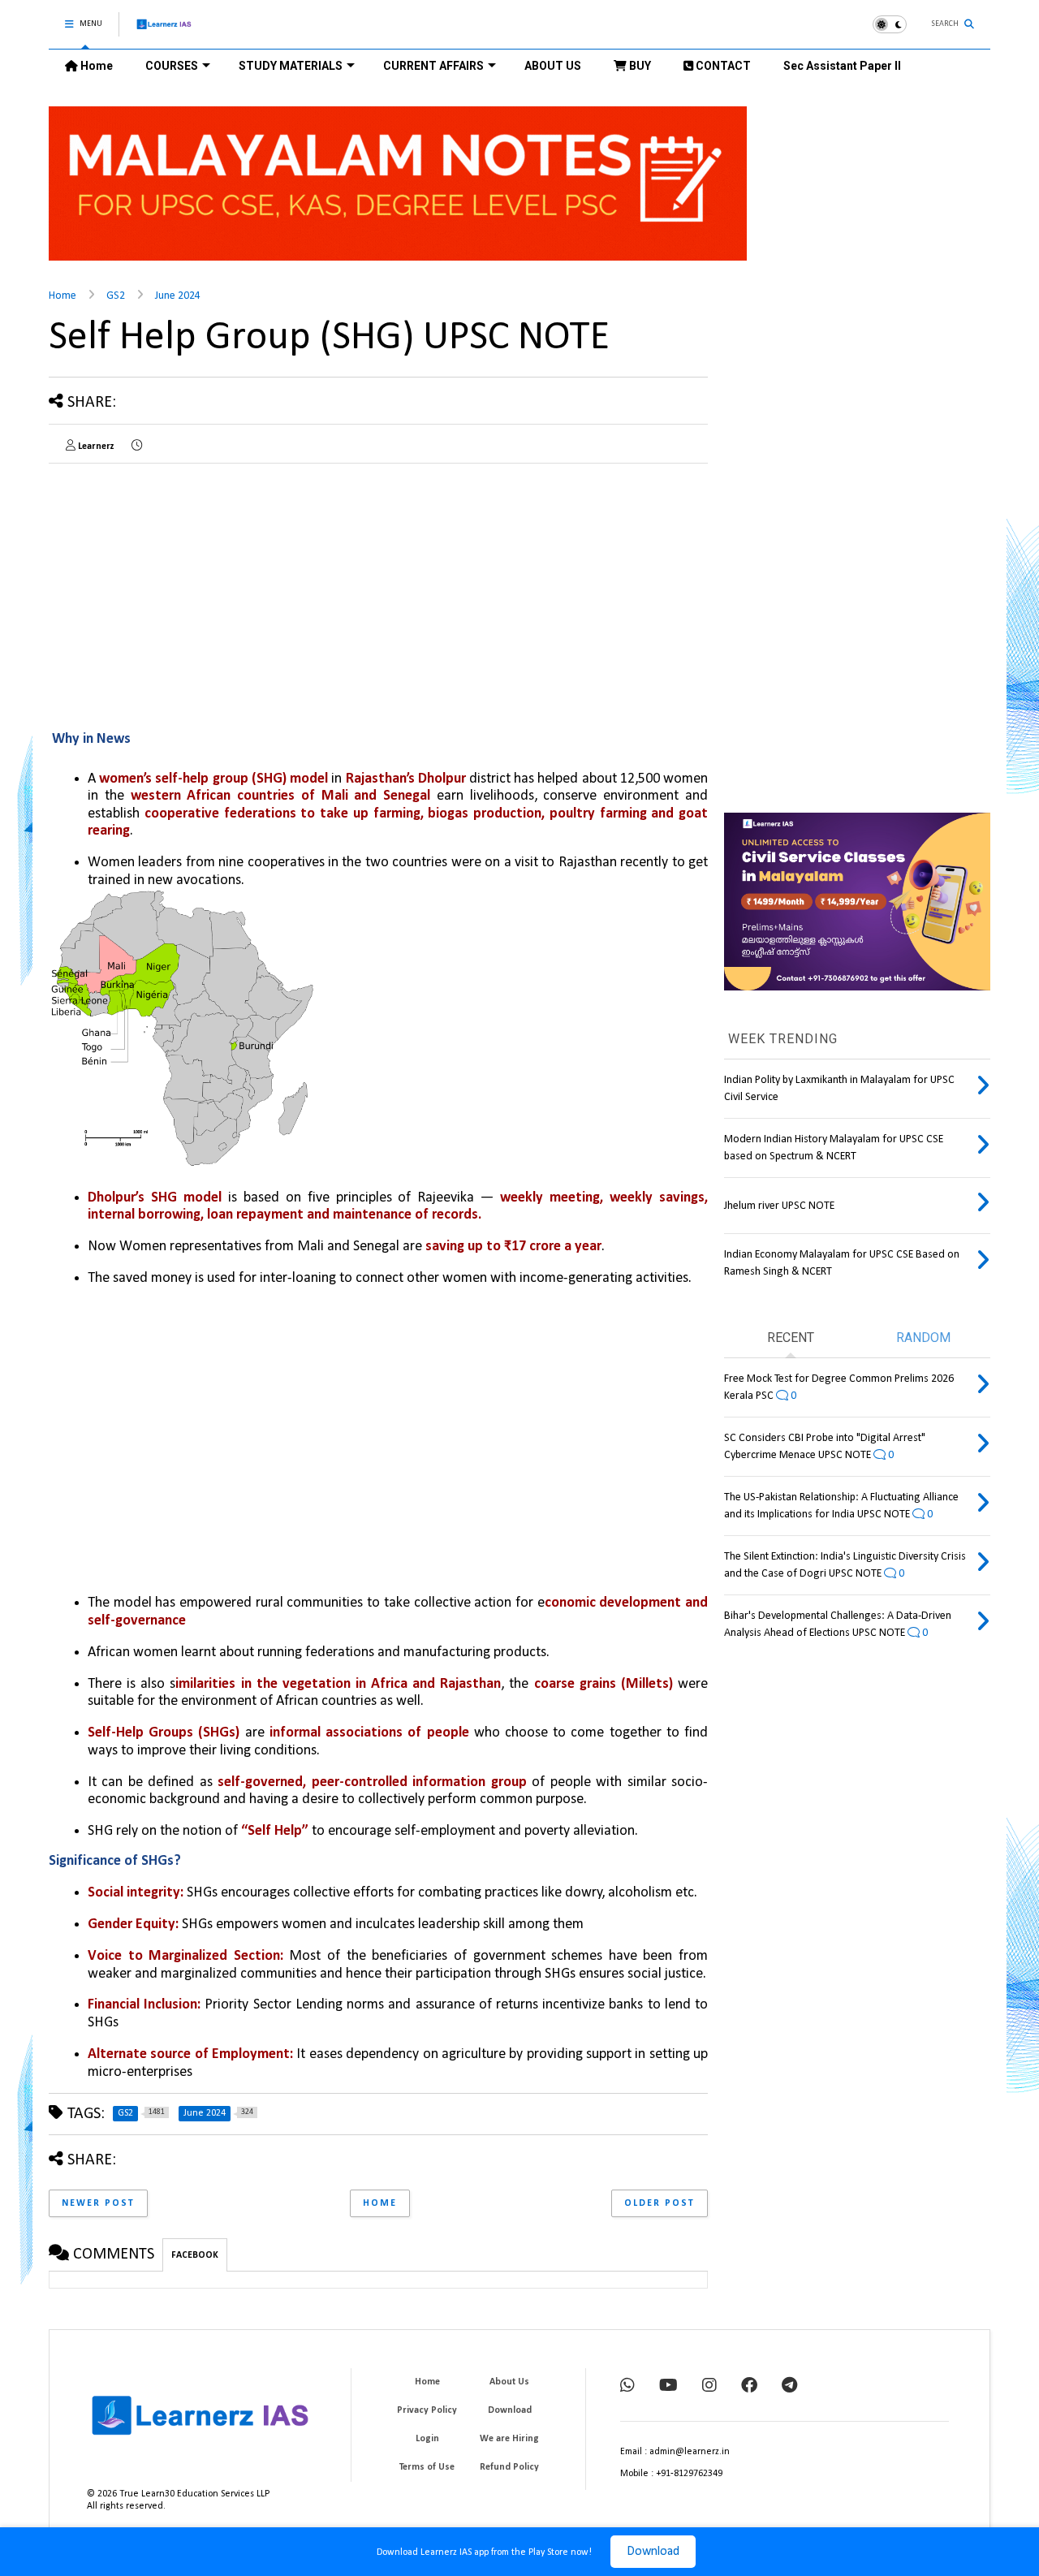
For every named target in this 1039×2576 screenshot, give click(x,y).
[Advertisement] (185, 589)
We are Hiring (509, 2439)
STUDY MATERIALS (291, 66)
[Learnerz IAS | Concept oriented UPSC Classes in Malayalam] (164, 31)
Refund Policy (509, 2467)
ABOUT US (553, 66)
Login (427, 2439)
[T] (789, 2387)
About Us (509, 2382)
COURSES (172, 66)
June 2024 (178, 296)
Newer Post (98, 2203)
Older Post (660, 2203)
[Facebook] (749, 2387)
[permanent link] (137, 447)
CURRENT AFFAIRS (433, 66)
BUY (639, 66)
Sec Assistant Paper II (842, 66)
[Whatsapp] (627, 2387)
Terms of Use (427, 2467)
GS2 (116, 296)
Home (95, 66)
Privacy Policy (427, 2410)
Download (653, 2552)
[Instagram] (709, 2387)
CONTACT (722, 66)
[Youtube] (668, 2387)
